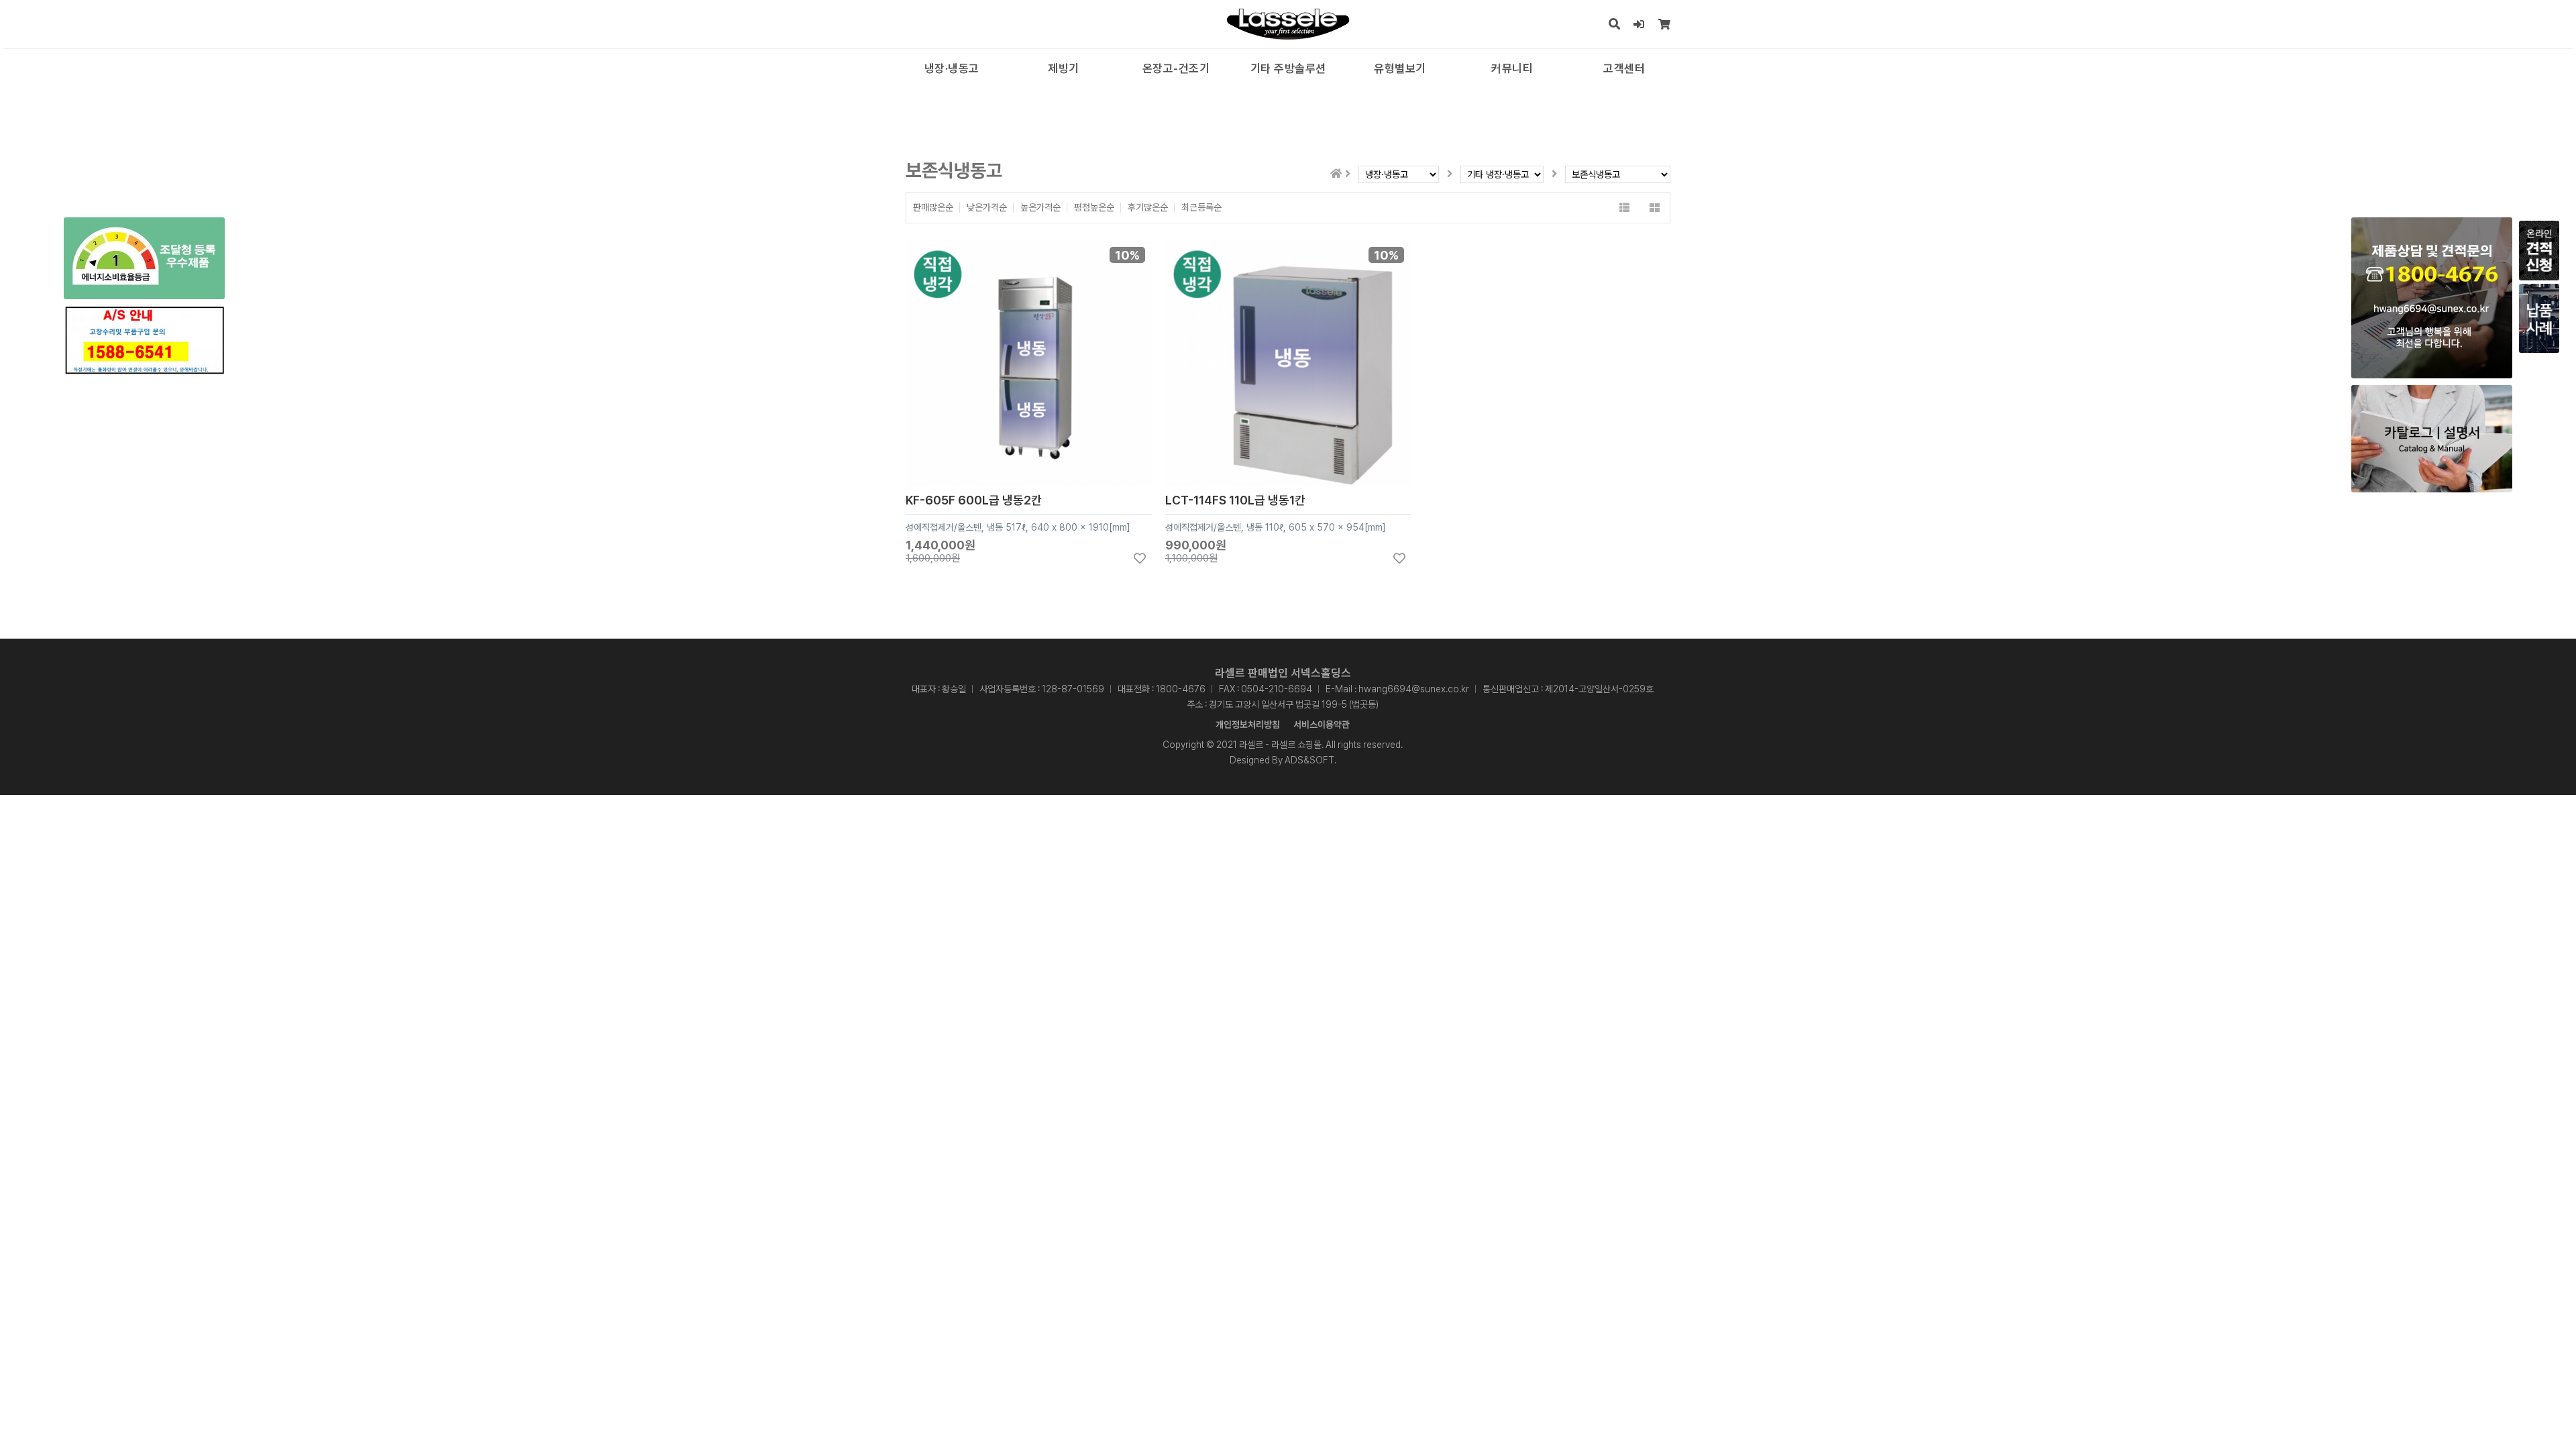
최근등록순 (1201, 208)
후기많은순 (1148, 208)
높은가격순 (1040, 208)
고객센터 (1624, 68)
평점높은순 (1094, 208)
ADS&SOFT (1309, 760)
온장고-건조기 (1176, 68)
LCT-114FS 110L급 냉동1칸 (1235, 500)
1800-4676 (1181, 689)
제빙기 (1064, 68)
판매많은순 (933, 208)
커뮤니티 (1512, 68)
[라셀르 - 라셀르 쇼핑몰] (1288, 24)
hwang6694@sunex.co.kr (1414, 689)
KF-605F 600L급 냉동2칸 (974, 500)
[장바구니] (1665, 24)
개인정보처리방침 (1248, 724)
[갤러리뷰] (1655, 208)
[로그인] (1639, 24)
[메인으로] (1336, 173)
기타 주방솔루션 (1288, 68)
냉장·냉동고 (952, 68)
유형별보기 (1400, 68)
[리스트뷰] (1624, 208)
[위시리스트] (1140, 558)
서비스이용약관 (1322, 724)
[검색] (1615, 24)
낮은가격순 (987, 208)
